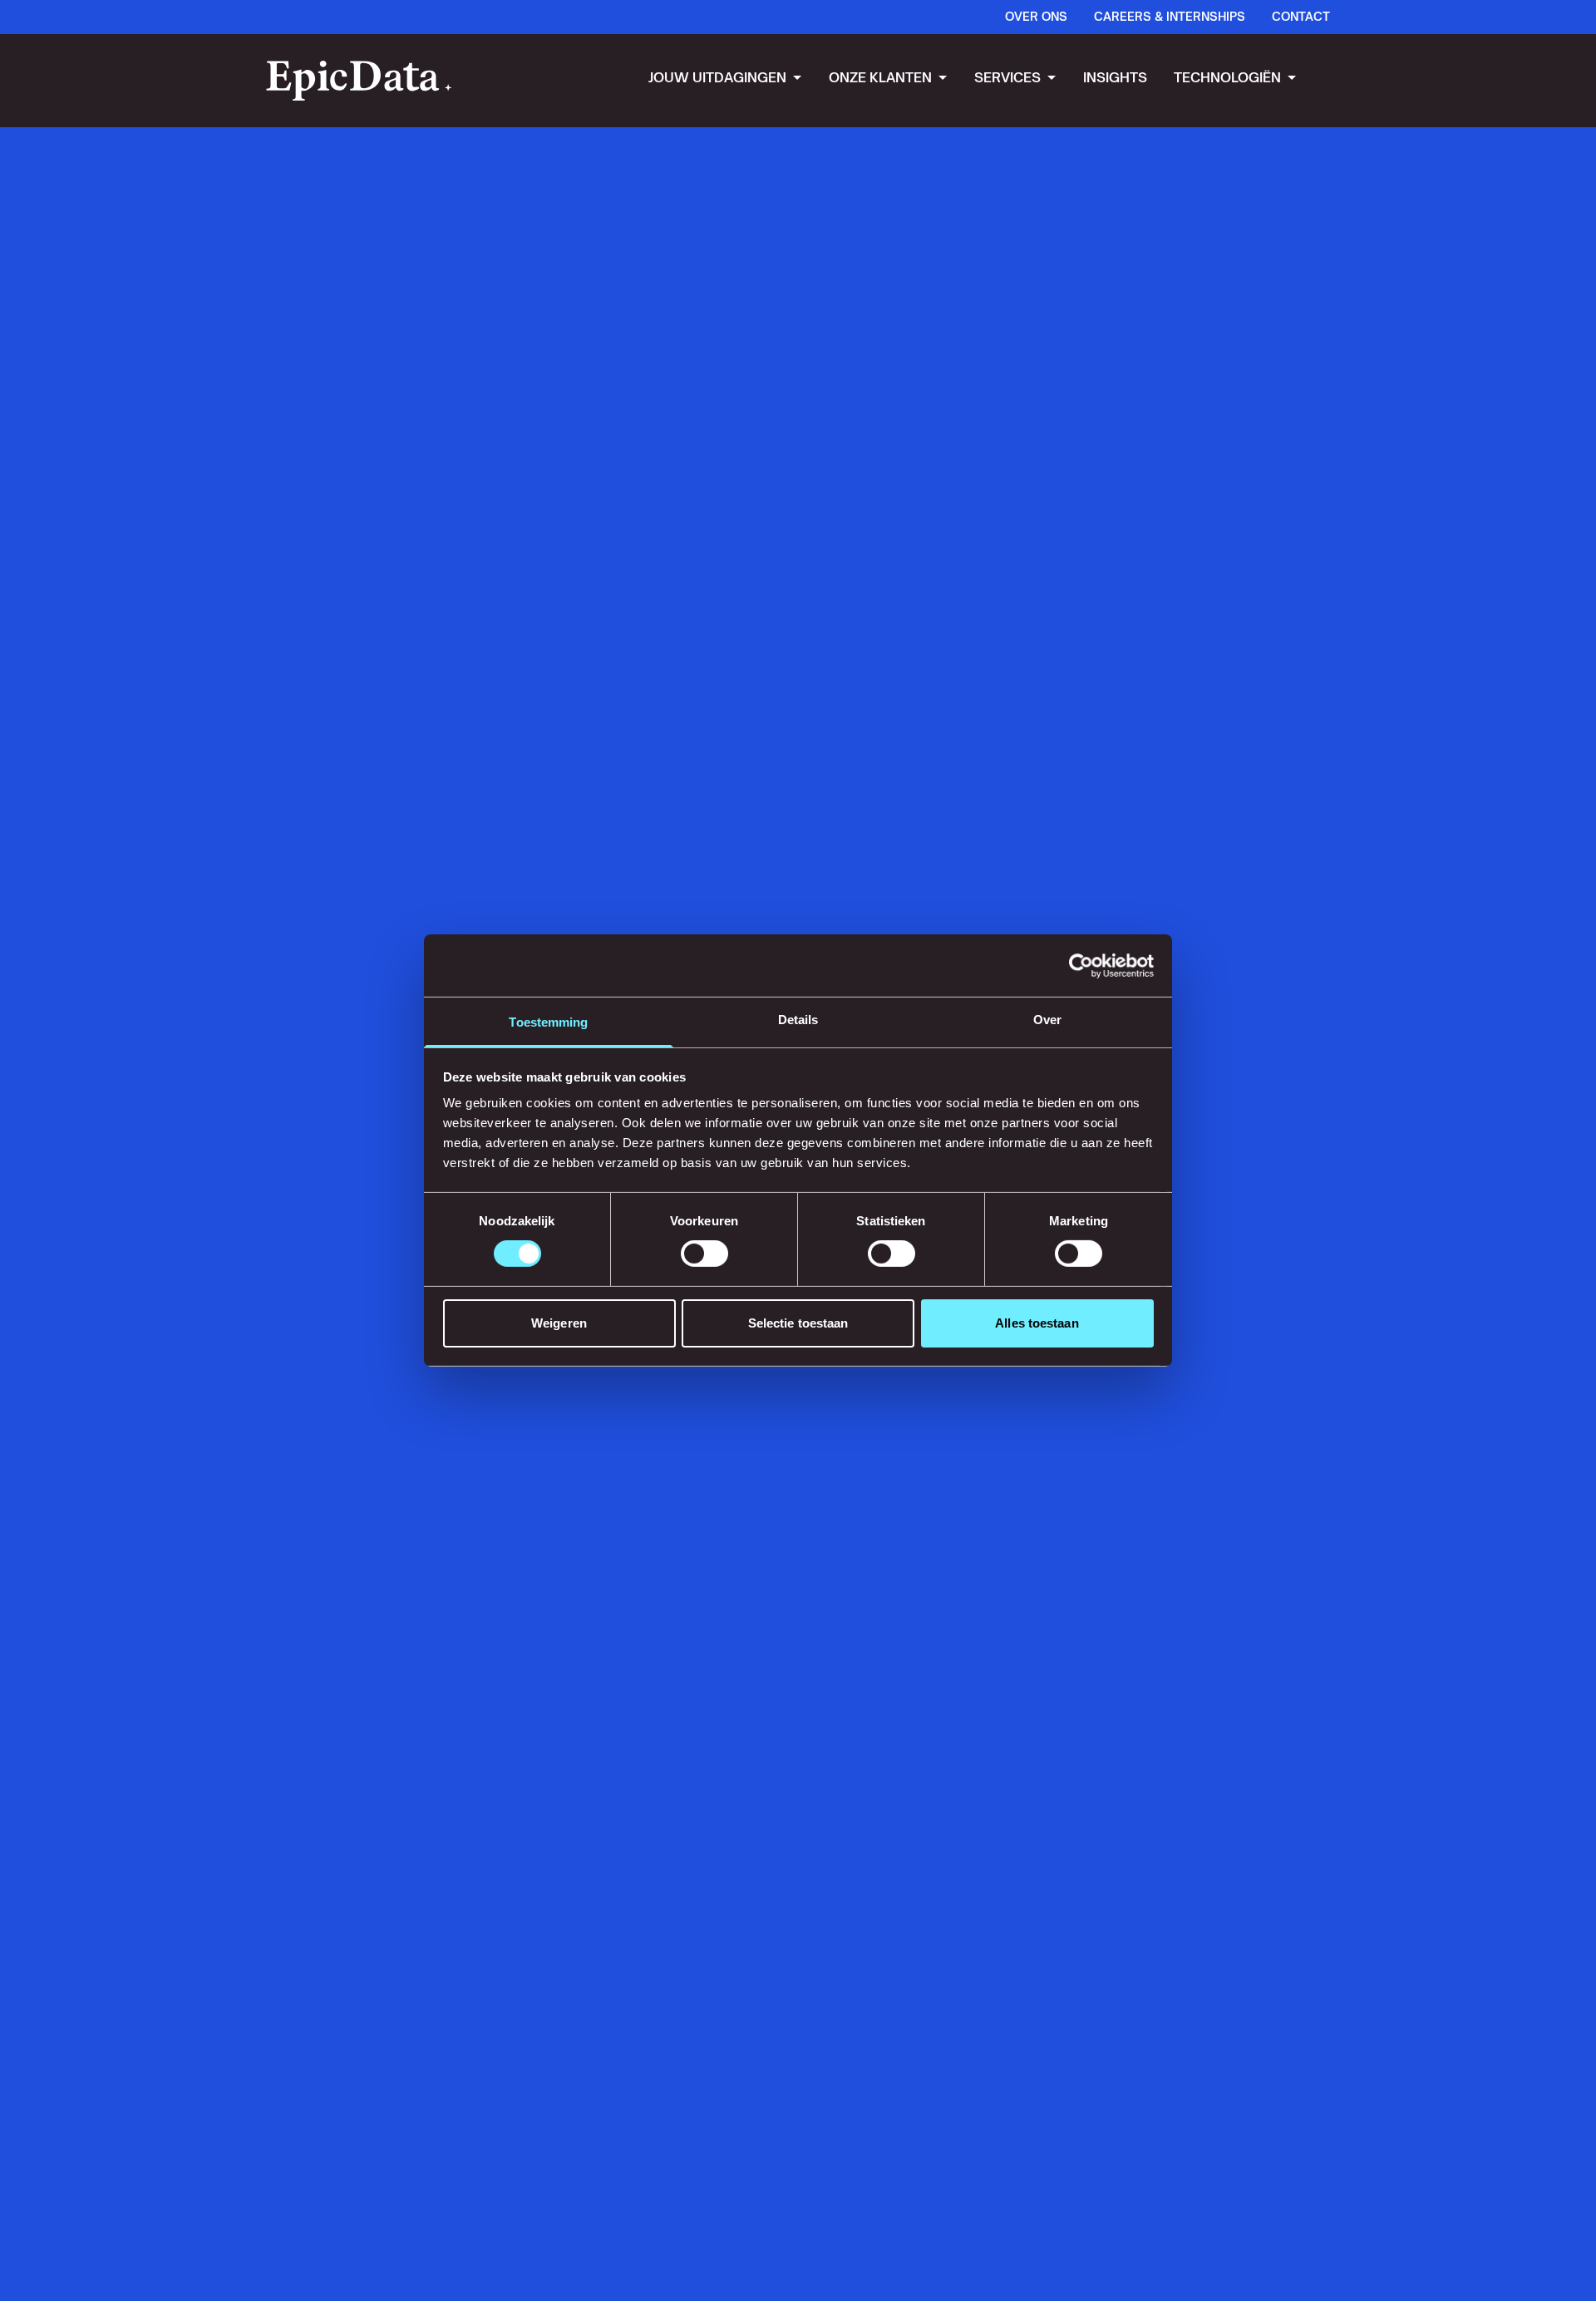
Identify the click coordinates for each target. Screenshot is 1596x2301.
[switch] (704, 1254)
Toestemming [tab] (548, 1022)
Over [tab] (1047, 1020)
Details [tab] (798, 1020)
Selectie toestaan (798, 1323)
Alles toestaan (1037, 1323)
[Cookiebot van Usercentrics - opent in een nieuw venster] (1081, 965)
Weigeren (559, 1323)
